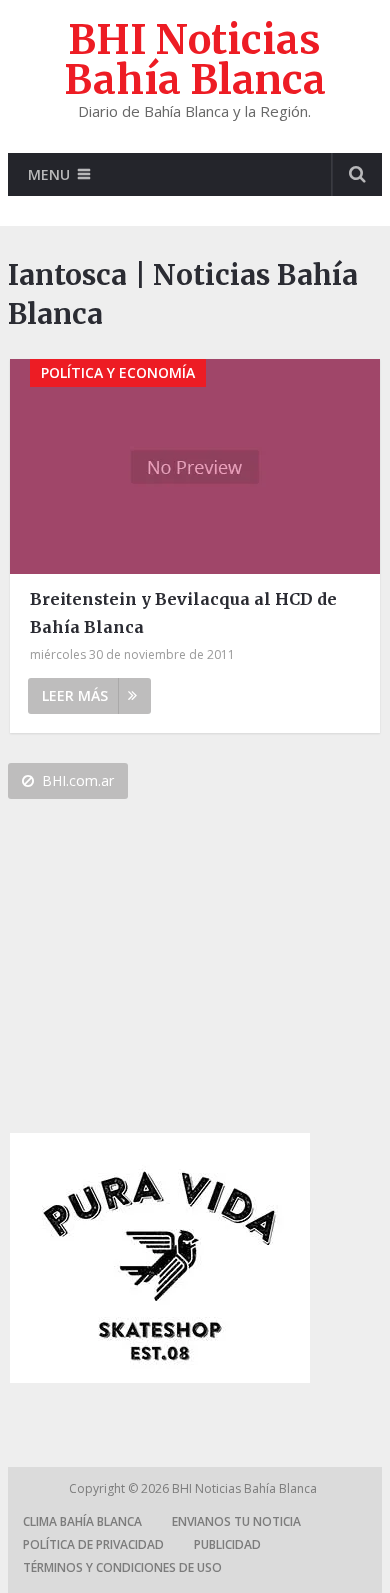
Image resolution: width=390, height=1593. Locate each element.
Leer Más (75, 695)
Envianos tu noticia (236, 1521)
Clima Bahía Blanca (82, 1521)
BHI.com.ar (78, 780)
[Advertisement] (160, 974)
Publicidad (227, 1544)
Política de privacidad (93, 1544)
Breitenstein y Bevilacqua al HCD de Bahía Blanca (183, 612)
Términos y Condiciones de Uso (122, 1567)
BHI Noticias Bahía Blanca (195, 60)
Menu (49, 174)
